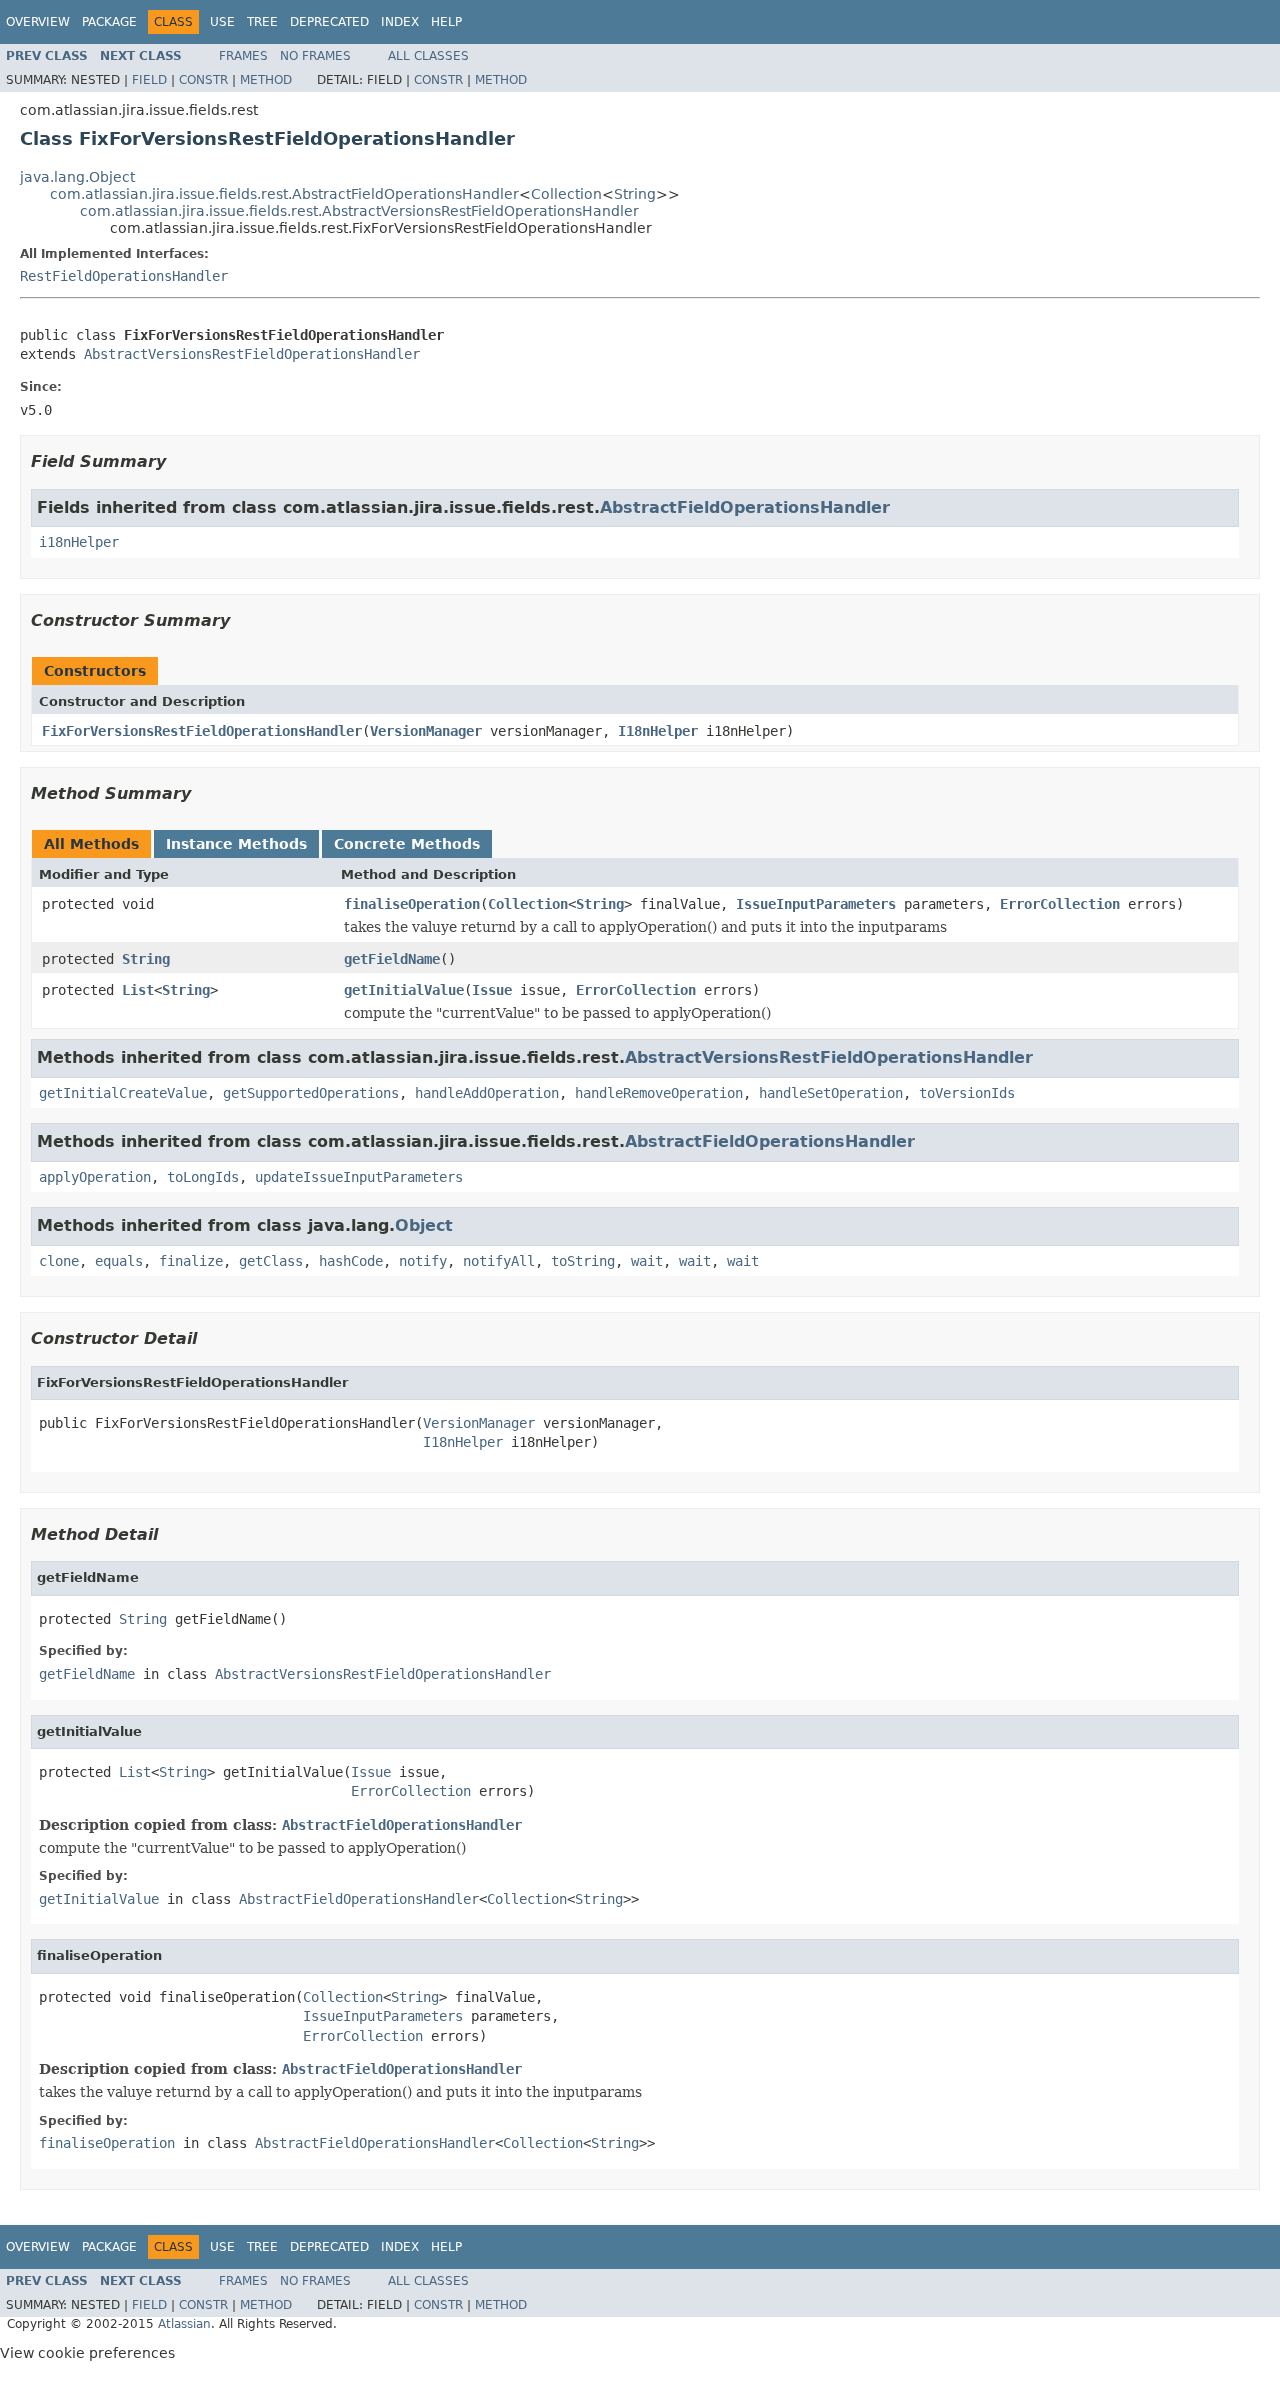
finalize (191, 1261)
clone (59, 1261)
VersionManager (426, 731)
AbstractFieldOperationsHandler (745, 507)
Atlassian (184, 2324)
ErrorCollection (1060, 904)
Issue (492, 990)
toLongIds (203, 1177)
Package (109, 22)
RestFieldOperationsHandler (124, 276)
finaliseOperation (412, 904)
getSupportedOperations (311, 1093)
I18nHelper (658, 731)
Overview (38, 22)
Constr (203, 80)
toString (583, 1261)
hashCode (351, 1261)
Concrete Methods (407, 844)
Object (424, 1225)
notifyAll (499, 1261)
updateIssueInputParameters (359, 1177)
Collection (566, 194)
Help (446, 22)
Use (222, 22)
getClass (271, 1261)
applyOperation (95, 1177)
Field (149, 80)
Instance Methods (236, 844)
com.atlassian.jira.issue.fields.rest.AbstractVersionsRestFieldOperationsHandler (359, 211)
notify (423, 1261)
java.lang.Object (77, 177)
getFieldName (392, 959)
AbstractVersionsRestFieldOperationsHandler (252, 354)
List (138, 990)
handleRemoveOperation (659, 1093)
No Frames (315, 56)
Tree (262, 22)
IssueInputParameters (816, 904)
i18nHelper (79, 542)
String (635, 194)
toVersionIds (967, 1093)
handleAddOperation (487, 1093)
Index (400, 22)
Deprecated (329, 22)
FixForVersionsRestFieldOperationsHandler (202, 731)
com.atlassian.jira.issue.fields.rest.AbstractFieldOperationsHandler (284, 194)
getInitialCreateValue (123, 1093)
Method (266, 80)
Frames (243, 56)
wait (647, 1261)
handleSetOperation (831, 1093)
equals (119, 1261)
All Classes (428, 56)
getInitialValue (404, 990)
